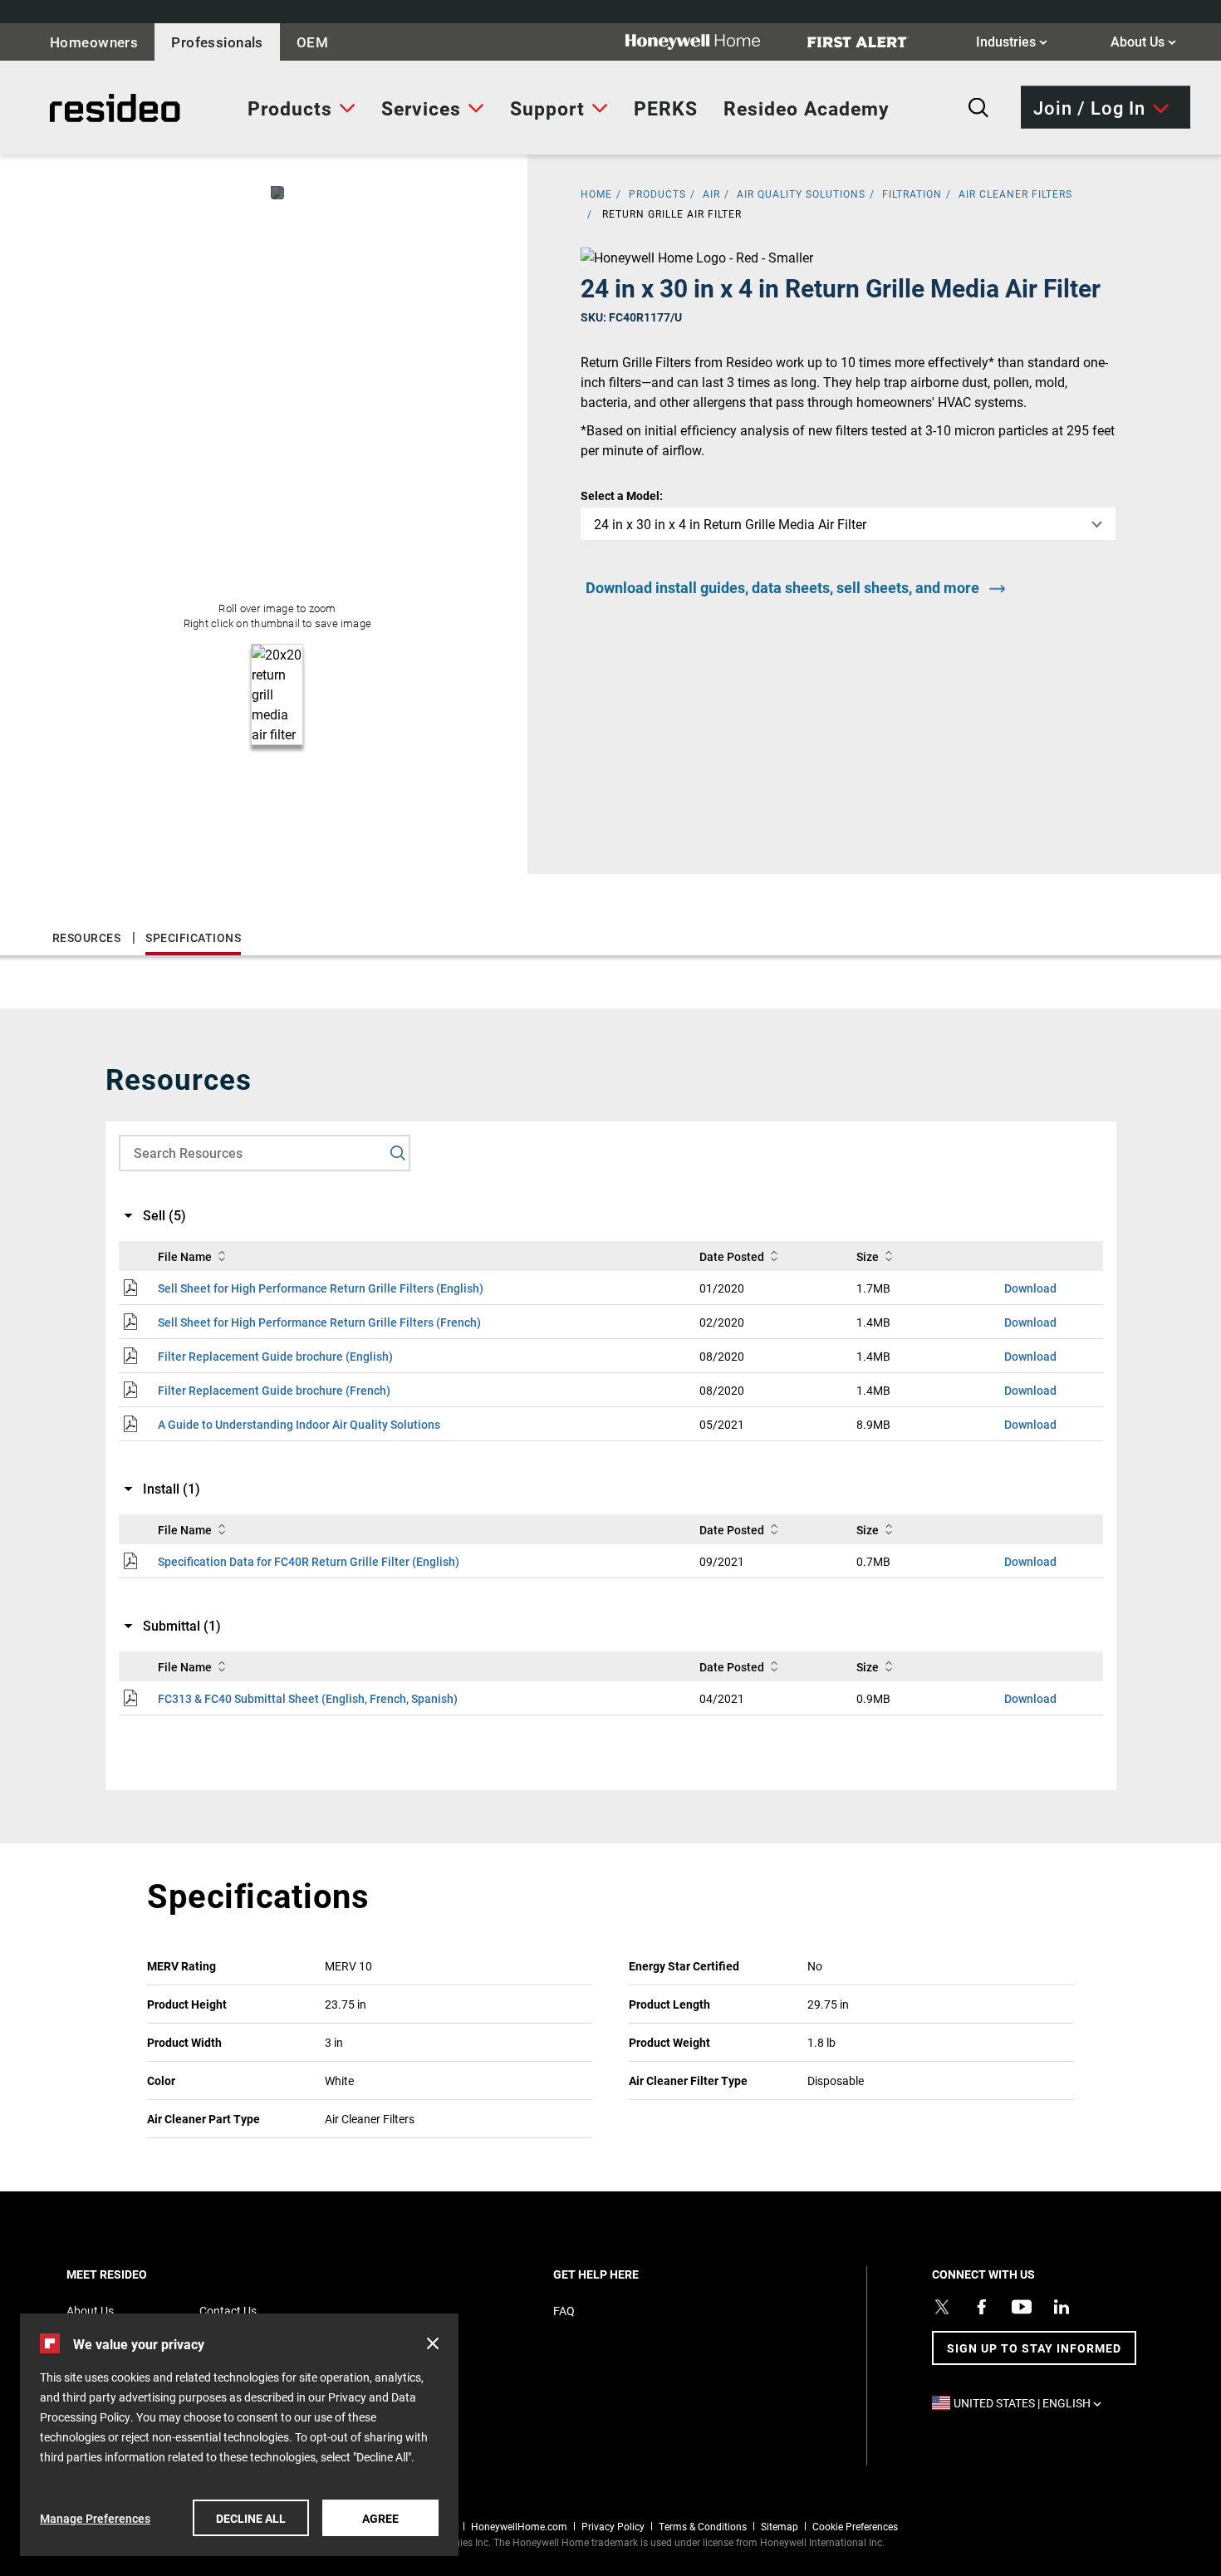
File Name (185, 1256)
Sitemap (780, 2526)
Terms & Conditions (703, 2526)
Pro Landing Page (79, 108)
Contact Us (228, 2311)
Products (290, 108)
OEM (312, 42)
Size (868, 1256)
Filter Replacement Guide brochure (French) (274, 1390)
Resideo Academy (807, 108)
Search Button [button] (978, 108)
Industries (1012, 41)
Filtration (912, 194)
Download (1030, 1288)
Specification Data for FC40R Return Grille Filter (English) (309, 1561)
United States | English (1032, 2403)
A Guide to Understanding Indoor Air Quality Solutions (299, 1424)
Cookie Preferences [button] (855, 2526)
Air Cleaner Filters (1015, 194)
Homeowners (94, 42)
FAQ (564, 2311)
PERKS (666, 108)
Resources (87, 937)
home (596, 194)
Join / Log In (1089, 107)
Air (711, 194)
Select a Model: (622, 496)
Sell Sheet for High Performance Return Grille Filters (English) (321, 1288)
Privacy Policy (613, 2526)
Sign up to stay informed (1034, 2348)
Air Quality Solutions (801, 194)
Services (421, 108)
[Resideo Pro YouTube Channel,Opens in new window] (1022, 2307)
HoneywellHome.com (519, 2526)
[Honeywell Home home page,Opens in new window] (706, 42)
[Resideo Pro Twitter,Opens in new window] (942, 2307)
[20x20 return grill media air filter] (277, 193)
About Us (1143, 41)
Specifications (193, 937)
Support (547, 108)
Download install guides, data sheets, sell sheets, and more (782, 587)
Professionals (217, 42)
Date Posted (732, 1256)
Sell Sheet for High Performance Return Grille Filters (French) (319, 1322)
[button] (433, 2343)
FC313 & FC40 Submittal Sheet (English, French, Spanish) (308, 1698)
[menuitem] (302, 108)
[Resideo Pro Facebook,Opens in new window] (982, 2307)
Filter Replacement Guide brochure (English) (275, 1356)
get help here (625, 2274)
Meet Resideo (135, 2274)
